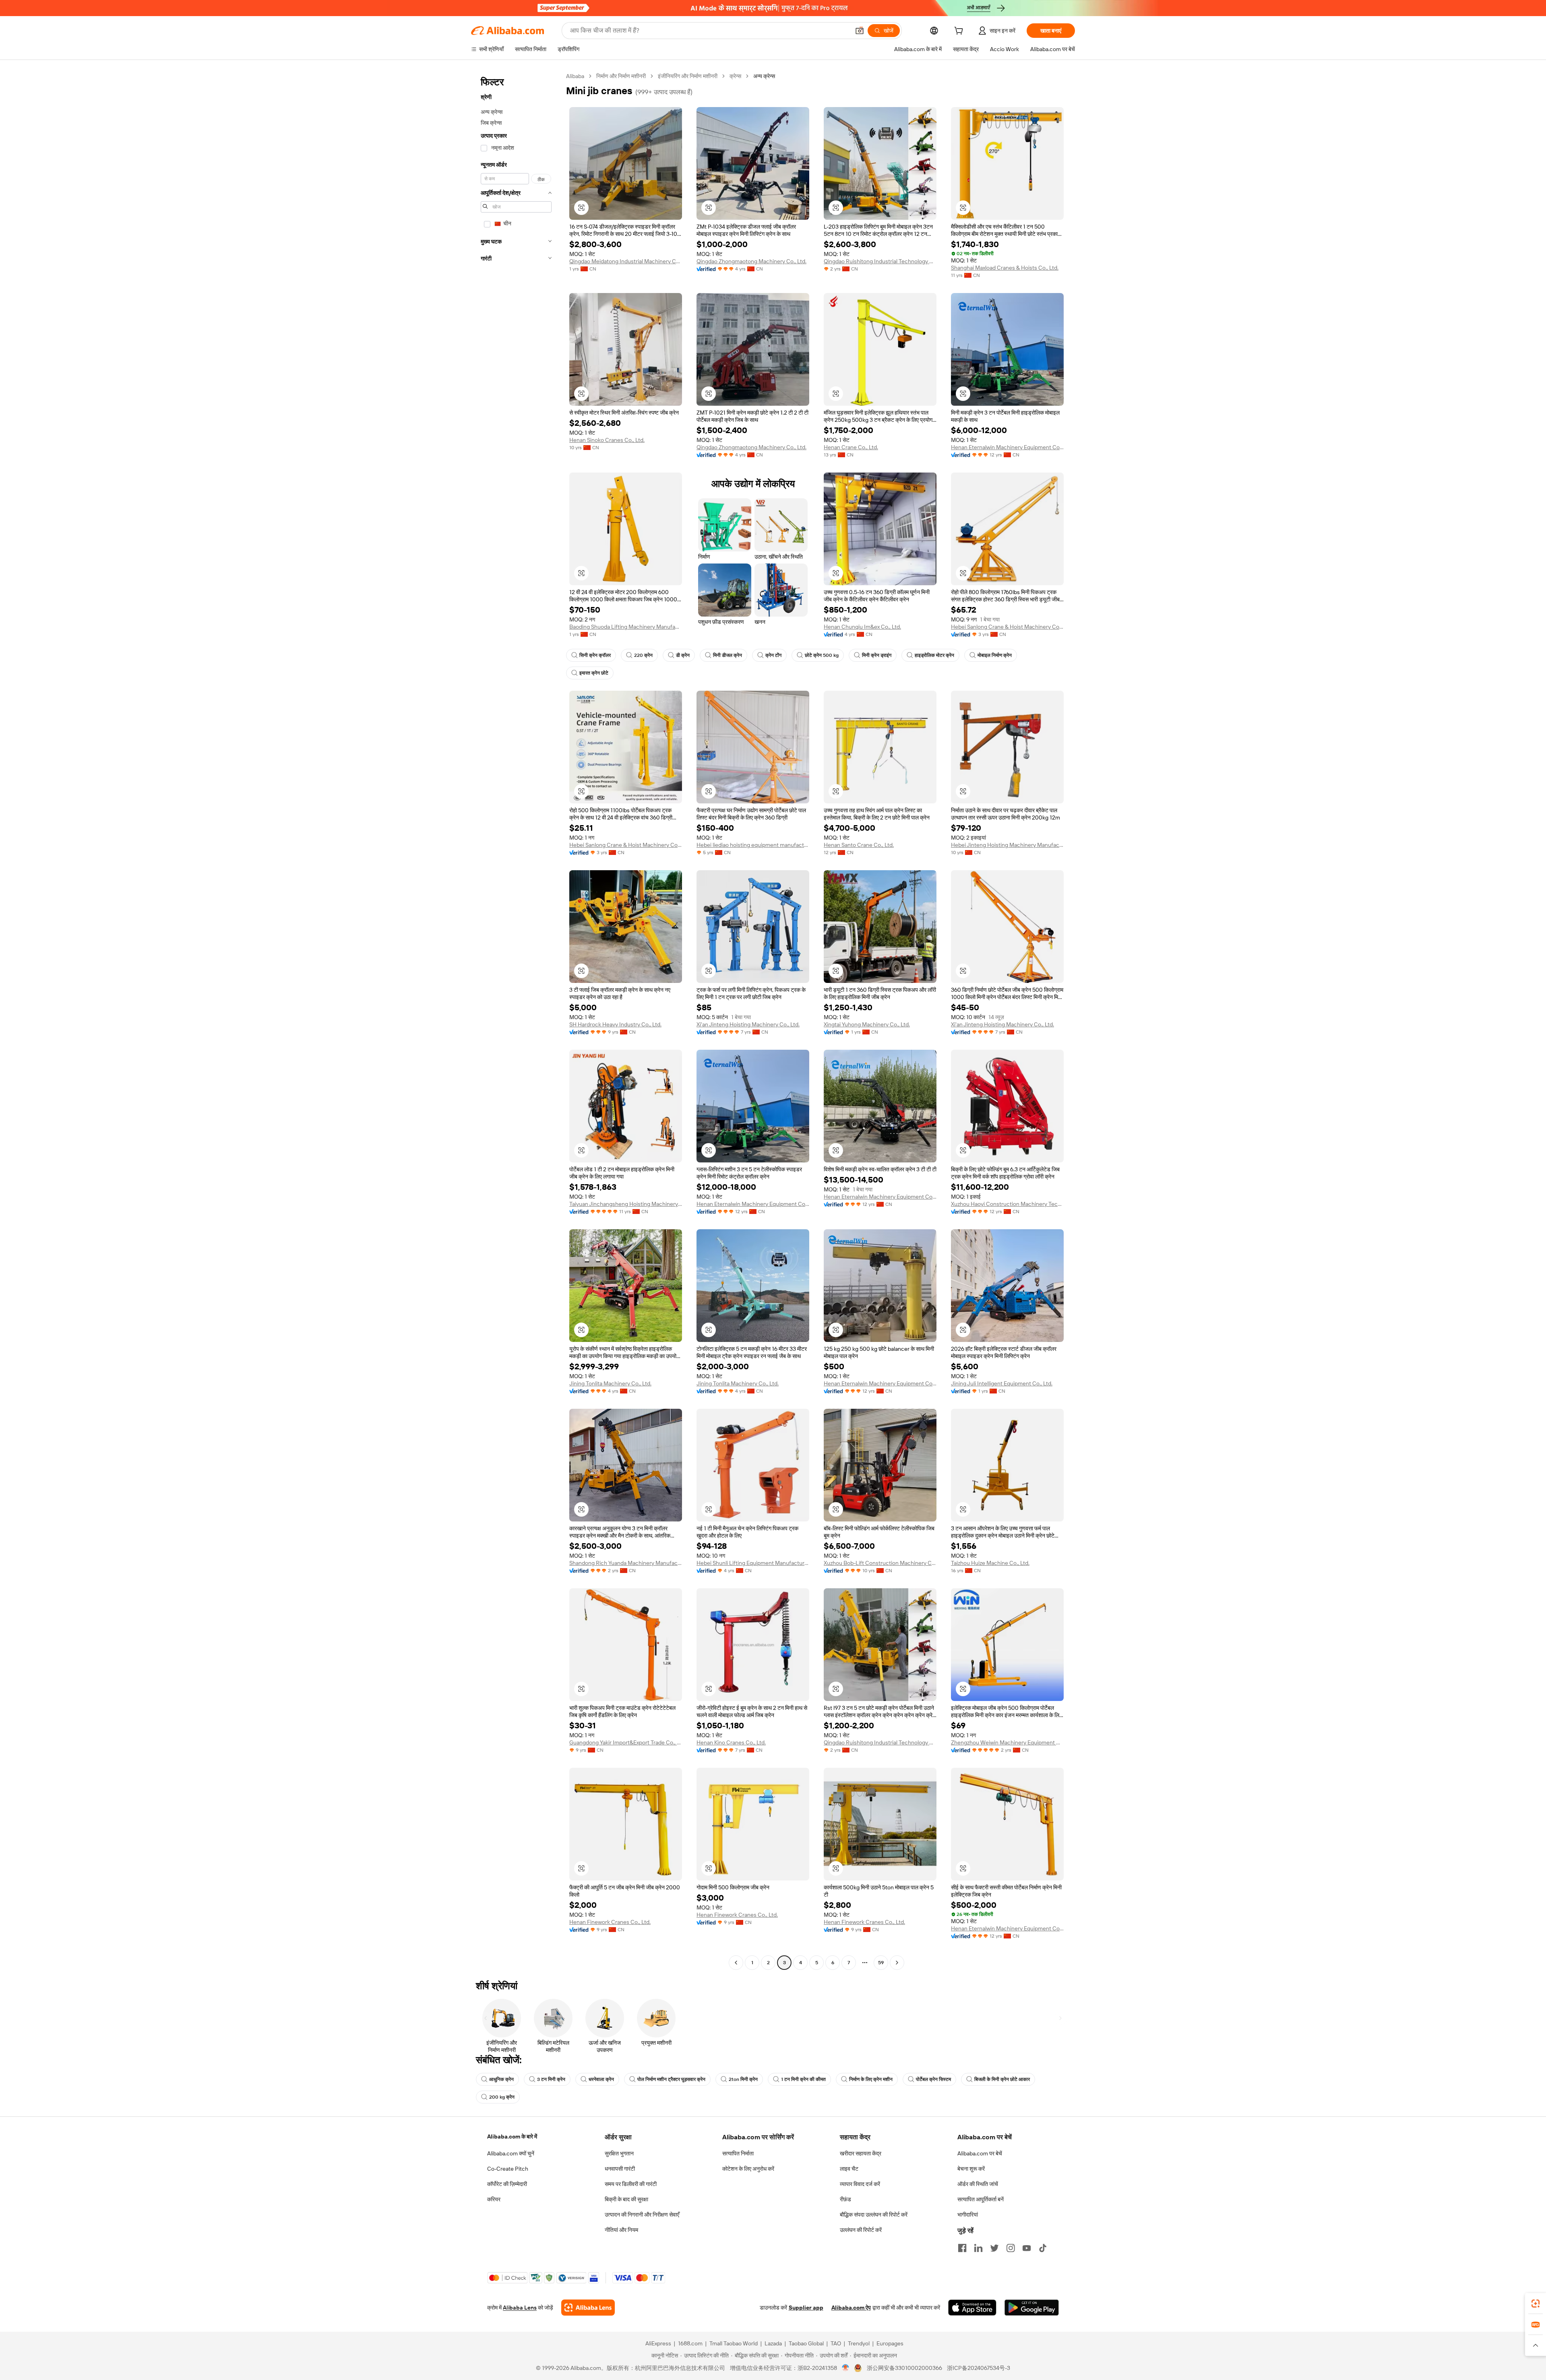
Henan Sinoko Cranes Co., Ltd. (607, 440)
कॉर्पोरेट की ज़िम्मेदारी (507, 2184)
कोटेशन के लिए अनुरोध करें (748, 2169)
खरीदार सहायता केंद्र (861, 2153)
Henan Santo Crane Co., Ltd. (859, 845)
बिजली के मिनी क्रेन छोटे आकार (1002, 2079)
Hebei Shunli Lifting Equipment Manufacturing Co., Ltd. (753, 1563)
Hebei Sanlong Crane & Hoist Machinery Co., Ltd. (1007, 627)
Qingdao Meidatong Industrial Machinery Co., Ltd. (626, 261)
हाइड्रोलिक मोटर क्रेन (934, 655)
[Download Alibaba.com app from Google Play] (1032, 2308)
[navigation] (516, 1020)
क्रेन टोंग (773, 655)
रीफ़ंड (845, 2199)
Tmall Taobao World (734, 2343)
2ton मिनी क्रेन (743, 2079)
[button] (860, 31)
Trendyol (859, 2343)
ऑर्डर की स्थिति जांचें (978, 2184)
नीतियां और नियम (621, 2230)
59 (881, 1963)
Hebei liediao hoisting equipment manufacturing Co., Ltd (753, 845)
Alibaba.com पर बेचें (980, 2153)
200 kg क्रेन (502, 2097)
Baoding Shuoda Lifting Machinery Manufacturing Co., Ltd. (626, 627)
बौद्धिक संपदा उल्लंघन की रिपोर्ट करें (874, 2215)
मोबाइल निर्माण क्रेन (995, 655)
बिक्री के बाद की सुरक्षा (626, 2199)
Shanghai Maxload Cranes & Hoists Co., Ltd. (1005, 268)
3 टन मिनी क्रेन (551, 2079)
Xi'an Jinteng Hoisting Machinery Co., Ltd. (748, 1024)
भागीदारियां (968, 2215)
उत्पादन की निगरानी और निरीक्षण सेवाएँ (642, 2215)
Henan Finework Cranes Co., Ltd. (610, 1922)
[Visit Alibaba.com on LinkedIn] (978, 2248)
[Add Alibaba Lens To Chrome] (588, 2308)
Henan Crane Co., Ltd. (851, 447)
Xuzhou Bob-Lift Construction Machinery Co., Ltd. (880, 1563)
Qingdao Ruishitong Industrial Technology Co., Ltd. (880, 261)
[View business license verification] (846, 2368)
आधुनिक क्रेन (501, 2079)
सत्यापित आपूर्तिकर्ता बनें (981, 2199)
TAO (836, 2343)
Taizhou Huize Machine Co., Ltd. (990, 1563)
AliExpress (658, 2343)
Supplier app (806, 2308)
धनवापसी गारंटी (620, 2169)
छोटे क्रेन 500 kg (822, 655)
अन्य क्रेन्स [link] (764, 76)
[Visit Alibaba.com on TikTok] (1043, 2248)
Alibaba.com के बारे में (512, 2136)
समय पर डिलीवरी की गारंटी (631, 2184)
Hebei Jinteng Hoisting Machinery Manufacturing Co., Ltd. (1007, 845)
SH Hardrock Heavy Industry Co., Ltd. (615, 1024)
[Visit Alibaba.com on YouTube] (1027, 2248)
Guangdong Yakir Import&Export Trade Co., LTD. (626, 1742)
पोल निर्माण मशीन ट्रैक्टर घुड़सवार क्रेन (671, 2079)
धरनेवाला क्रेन (601, 2079)
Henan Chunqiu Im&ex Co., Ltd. (862, 627)
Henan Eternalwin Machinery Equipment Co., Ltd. (1007, 447)
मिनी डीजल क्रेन (728, 655)
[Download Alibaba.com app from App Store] (972, 2308)
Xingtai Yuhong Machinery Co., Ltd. (867, 1024)
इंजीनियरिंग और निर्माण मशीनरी (688, 76)
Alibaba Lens (520, 2308)
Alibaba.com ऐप (851, 2308)
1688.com (690, 2343)
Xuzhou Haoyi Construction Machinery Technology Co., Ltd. (1007, 1204)
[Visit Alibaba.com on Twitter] (994, 2248)
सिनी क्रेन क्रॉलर (595, 655)
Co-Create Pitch (508, 2169)
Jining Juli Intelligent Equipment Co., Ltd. (1002, 1383)
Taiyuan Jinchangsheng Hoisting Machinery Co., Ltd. (626, 1204)
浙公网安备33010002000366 (904, 2368)
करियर (494, 2199)
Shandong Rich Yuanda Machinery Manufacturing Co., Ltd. (626, 1563)
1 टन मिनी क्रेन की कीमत (803, 2079)
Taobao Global (806, 2343)
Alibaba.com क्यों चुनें (511, 2153)
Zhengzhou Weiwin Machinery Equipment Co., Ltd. (1007, 1742)
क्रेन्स (735, 76)
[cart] (960, 32)
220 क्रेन (643, 655)
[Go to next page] (897, 1963)
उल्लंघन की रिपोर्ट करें (861, 2230)
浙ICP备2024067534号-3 (979, 2368)
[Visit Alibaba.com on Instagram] (1011, 2248)
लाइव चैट (849, 2169)
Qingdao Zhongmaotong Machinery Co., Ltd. (751, 261)
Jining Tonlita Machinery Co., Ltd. (610, 1383)
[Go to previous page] (736, 1963)
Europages (890, 2343)
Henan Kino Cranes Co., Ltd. (731, 1742)
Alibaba (575, 76)
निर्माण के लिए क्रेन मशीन (871, 2079)
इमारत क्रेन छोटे (594, 673)
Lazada (773, 2343)
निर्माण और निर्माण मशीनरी (621, 76)
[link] (1536, 2304)
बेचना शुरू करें (971, 2169)
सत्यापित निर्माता (738, 2153)
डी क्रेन (683, 655)
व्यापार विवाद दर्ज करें (860, 2184)
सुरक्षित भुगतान (619, 2153)
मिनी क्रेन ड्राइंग (877, 655)
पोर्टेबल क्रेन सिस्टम (933, 2079)
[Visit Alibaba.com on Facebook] (962, 2248)
